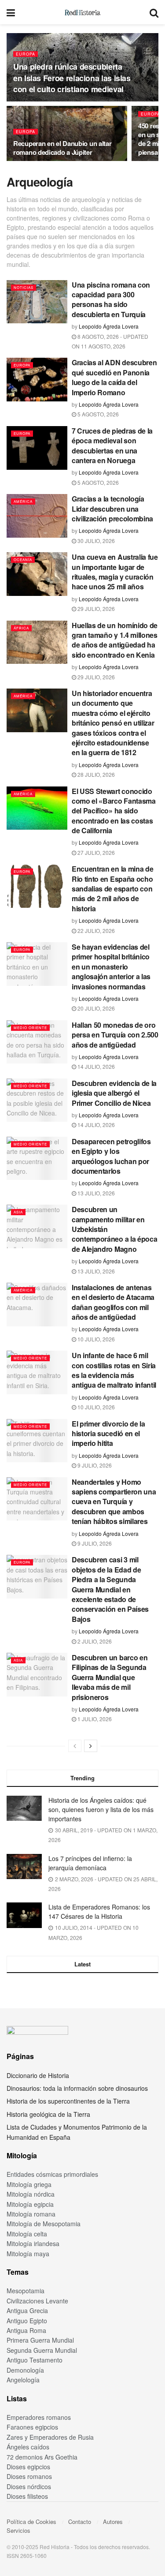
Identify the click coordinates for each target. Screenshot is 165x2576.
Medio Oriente (30, 1028)
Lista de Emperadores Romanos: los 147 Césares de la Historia (99, 1911)
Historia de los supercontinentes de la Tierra (68, 2101)
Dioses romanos (29, 2476)
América (23, 501)
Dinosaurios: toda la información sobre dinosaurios (77, 2088)
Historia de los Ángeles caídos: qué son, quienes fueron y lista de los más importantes (101, 1809)
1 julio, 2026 (94, 1719)
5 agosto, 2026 (97, 414)
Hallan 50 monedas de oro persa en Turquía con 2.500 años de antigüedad (115, 1035)
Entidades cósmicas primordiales (52, 2174)
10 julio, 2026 (95, 1339)
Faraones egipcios (32, 2427)
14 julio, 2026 (95, 1066)
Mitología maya (28, 2254)
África (21, 628)
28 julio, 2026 (95, 774)
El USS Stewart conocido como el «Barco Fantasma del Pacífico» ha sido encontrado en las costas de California (114, 811)
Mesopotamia (26, 2291)
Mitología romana (31, 2214)
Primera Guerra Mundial (40, 2340)
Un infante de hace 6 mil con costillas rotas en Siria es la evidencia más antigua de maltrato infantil (114, 1370)
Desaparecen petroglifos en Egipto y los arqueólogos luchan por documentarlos (111, 1156)
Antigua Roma (26, 2330)
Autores (113, 2522)
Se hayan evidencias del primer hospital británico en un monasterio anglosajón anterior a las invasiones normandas (111, 967)
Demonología (25, 2370)
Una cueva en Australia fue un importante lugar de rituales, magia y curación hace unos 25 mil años (115, 572)
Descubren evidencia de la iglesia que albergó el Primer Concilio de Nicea (114, 1093)
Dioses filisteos (27, 2496)
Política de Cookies (31, 2522)
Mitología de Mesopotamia (44, 2224)
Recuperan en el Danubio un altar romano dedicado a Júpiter (62, 148)
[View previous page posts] (75, 1746)
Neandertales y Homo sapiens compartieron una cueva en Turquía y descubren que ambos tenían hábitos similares (114, 1502)
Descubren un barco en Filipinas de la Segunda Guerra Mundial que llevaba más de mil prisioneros (110, 1677)
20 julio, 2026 (95, 1008)
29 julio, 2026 (95, 608)
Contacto (80, 2522)
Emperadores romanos (39, 2417)
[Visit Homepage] (82, 12)
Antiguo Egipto (27, 2321)
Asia (18, 1212)
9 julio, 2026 (94, 1465)
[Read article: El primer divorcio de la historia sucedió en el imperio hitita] (37, 1441)
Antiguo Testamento (35, 2360)
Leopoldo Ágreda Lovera (109, 326)
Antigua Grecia (27, 2310)
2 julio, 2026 (94, 1641)
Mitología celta (27, 2234)
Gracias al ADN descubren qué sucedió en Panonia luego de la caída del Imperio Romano (114, 377)
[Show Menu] (11, 12)
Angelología (23, 2380)
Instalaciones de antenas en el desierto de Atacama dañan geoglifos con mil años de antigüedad (113, 1302)
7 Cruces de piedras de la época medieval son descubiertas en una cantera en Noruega (112, 446)
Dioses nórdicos (29, 2486)
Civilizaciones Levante (37, 2301)
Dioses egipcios (28, 2467)
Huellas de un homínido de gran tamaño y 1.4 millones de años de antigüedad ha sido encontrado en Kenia (115, 640)
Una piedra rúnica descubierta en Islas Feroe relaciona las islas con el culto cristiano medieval (72, 78)
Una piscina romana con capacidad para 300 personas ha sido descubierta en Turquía (111, 300)
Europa (26, 54)
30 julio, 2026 (95, 541)
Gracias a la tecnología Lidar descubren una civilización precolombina (112, 509)
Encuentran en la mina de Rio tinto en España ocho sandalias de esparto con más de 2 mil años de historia (112, 889)
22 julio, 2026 (95, 930)
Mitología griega (29, 2184)
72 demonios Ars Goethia (42, 2457)
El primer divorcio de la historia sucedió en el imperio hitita (108, 1434)
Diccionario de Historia (38, 2075)
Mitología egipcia (30, 2204)
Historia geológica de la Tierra (48, 2114)
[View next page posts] (91, 1746)
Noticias (24, 287)
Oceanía (23, 560)
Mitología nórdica (31, 2194)
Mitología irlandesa (33, 2243)
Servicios (18, 2530)
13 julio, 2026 (95, 1193)
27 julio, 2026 (95, 852)
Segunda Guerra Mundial (42, 2350)
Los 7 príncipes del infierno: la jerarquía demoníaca (90, 1863)
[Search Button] (154, 12)
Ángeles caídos (28, 2447)
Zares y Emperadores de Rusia (50, 2437)
